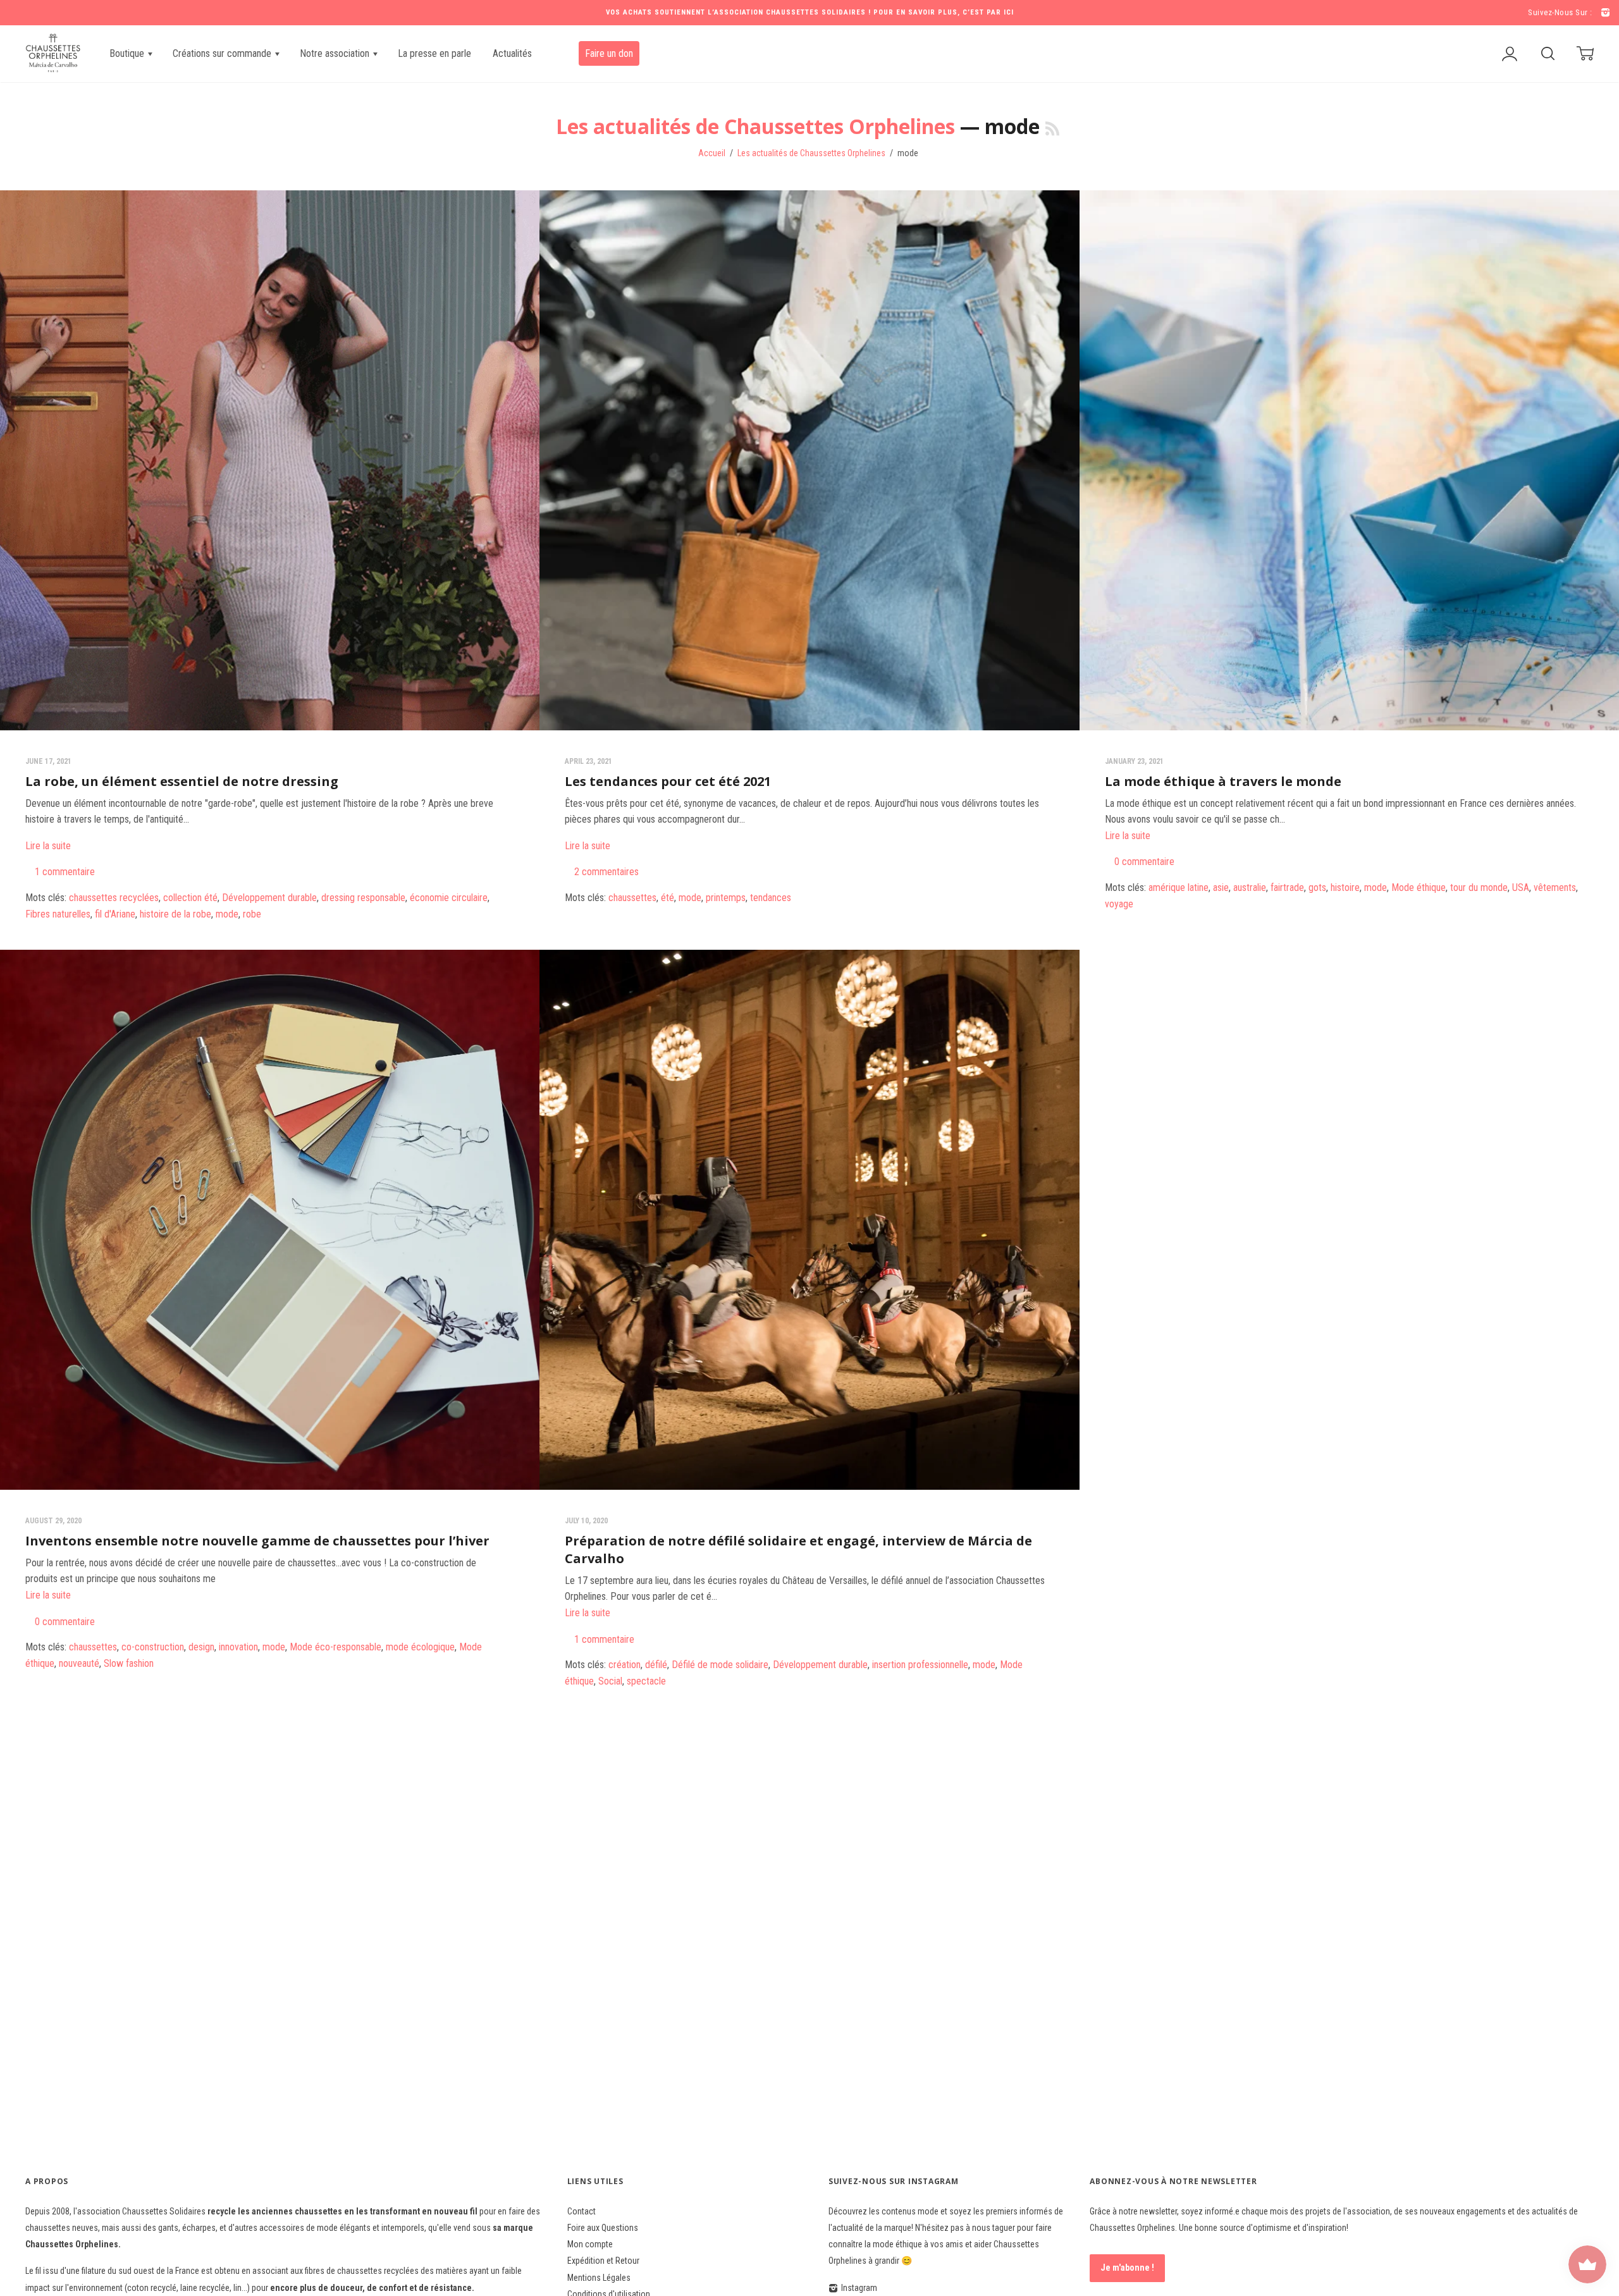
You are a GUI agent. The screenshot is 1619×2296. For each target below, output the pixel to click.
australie (1250, 887)
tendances (771, 898)
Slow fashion (129, 1663)
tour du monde (1479, 887)
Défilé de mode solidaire (720, 1665)
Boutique (128, 53)
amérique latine (1179, 887)
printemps (726, 898)
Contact (582, 2211)
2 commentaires (606, 872)
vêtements (1555, 887)
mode (227, 914)
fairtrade (1287, 887)
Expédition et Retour (603, 2261)
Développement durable (269, 898)
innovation (238, 1647)
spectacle (646, 1681)
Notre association (336, 53)
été (668, 898)
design (201, 1647)
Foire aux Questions (603, 2228)
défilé (656, 1665)
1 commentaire (65, 872)
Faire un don (609, 53)
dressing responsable (363, 898)
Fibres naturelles (58, 914)
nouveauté (79, 1663)
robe (252, 914)
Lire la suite (48, 846)
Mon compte (590, 2244)
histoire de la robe (175, 914)
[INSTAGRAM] (1604, 13)
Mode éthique (1419, 887)
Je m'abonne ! (1127, 2268)
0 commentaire (1144, 862)
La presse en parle (434, 53)
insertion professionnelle (920, 1665)
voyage (1119, 904)
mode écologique (420, 1647)
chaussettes (632, 898)
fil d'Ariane (115, 914)
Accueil (712, 153)
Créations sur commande (223, 53)
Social (610, 1681)
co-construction (153, 1647)
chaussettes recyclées (114, 898)
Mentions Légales (599, 2278)
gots (1317, 887)
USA (1521, 887)
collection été (190, 898)
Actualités (512, 53)
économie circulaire (449, 898)
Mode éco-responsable (335, 1647)
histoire (1345, 887)
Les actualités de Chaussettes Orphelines (755, 126)
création (625, 1665)
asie (1221, 887)
